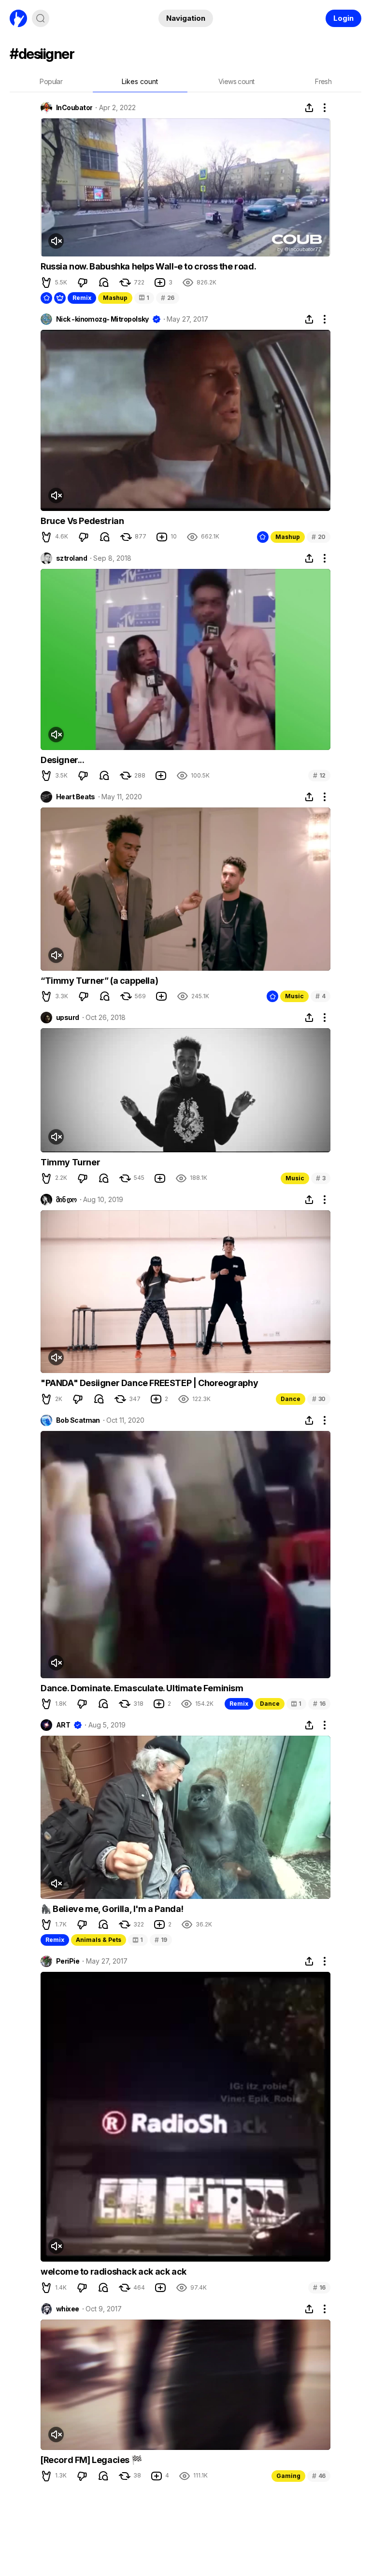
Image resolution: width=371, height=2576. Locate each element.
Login (343, 18)
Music (294, 996)
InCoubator (74, 108)
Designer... (63, 760)
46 (319, 2476)
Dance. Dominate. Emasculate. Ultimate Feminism (142, 1688)
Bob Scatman (78, 1420)
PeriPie (68, 1961)
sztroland (71, 558)
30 (319, 1399)
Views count (236, 81)
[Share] (309, 108)
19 (161, 1940)
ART (63, 1725)
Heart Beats (76, 797)
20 (319, 537)
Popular (51, 81)
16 (319, 1704)
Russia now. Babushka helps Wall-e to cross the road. (148, 266)
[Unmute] (56, 241)
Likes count (140, 81)
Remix (82, 298)
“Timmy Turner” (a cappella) (99, 981)
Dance (291, 1399)
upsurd (68, 1018)
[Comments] (104, 283)
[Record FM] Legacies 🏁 (91, 2460)
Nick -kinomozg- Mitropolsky (102, 319)
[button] (46, 283)
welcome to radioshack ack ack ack (114, 2272)
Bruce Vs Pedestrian (82, 521)
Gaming (288, 2476)
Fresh (323, 81)
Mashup (115, 298)
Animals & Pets (99, 1940)
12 (319, 775)
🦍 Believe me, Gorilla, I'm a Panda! (112, 1909)
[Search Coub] (41, 18)
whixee (68, 2309)
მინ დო (66, 1200)
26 (168, 298)
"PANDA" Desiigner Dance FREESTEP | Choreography (149, 1383)
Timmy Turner (70, 1162)
